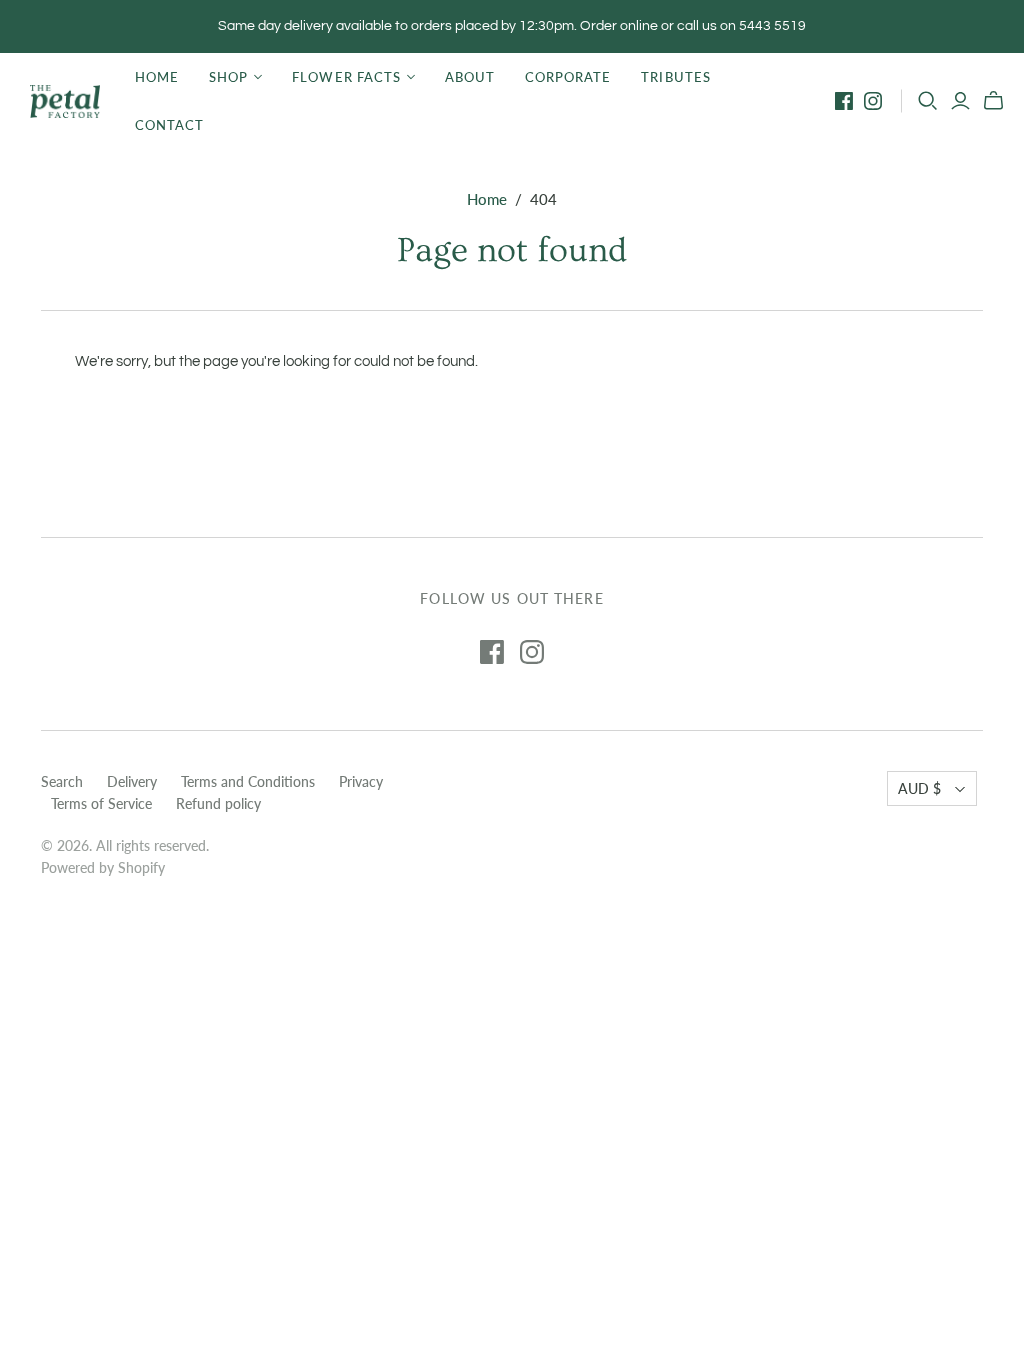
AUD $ (919, 788)
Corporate (568, 77)
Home (157, 77)
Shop (228, 77)
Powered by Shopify (103, 867)
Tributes (675, 77)
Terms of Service (101, 803)
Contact (169, 125)
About (470, 77)
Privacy (361, 781)
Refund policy (218, 803)
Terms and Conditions (248, 781)
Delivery (132, 781)
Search (62, 781)
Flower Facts (346, 77)
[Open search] (928, 101)
